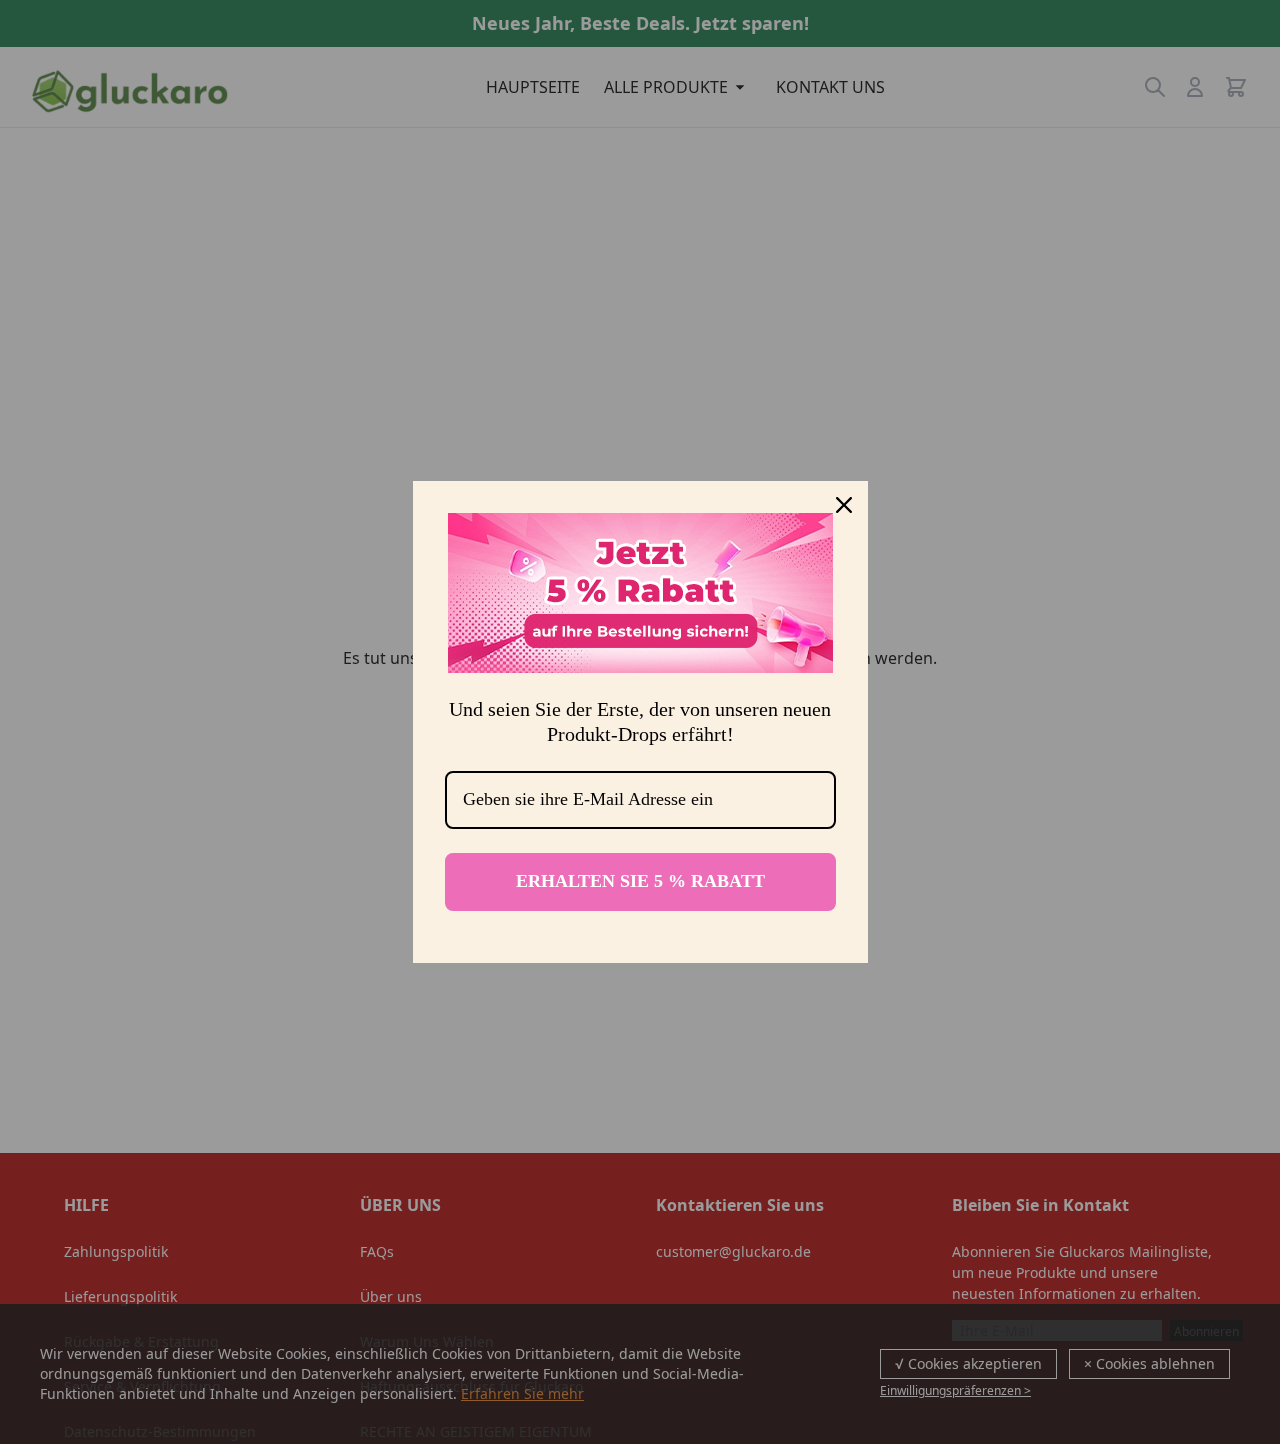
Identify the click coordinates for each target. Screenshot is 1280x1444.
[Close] (844, 505)
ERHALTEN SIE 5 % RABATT (640, 881)
